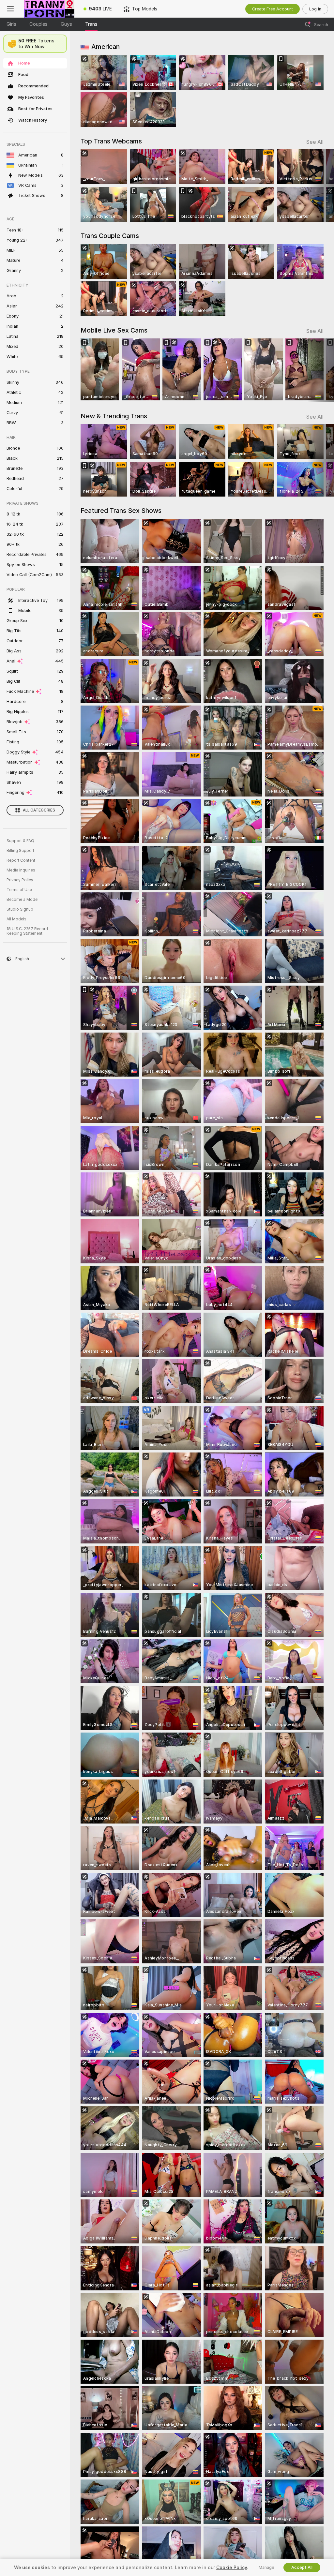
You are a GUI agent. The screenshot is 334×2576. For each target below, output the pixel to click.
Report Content (21, 860)
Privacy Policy (20, 880)
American (106, 47)
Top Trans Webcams (111, 141)
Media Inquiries (21, 870)
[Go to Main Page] (49, 9)
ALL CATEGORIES (39, 810)
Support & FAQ (20, 841)
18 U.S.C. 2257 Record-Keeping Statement (28, 931)
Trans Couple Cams (110, 236)
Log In (315, 9)
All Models (16, 919)
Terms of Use (19, 890)
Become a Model (23, 900)
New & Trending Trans (114, 416)
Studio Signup (20, 909)
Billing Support (20, 851)
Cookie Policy (232, 2568)
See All (315, 142)
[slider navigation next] (321, 186)
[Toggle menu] (10, 9)
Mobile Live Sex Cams (114, 330)
